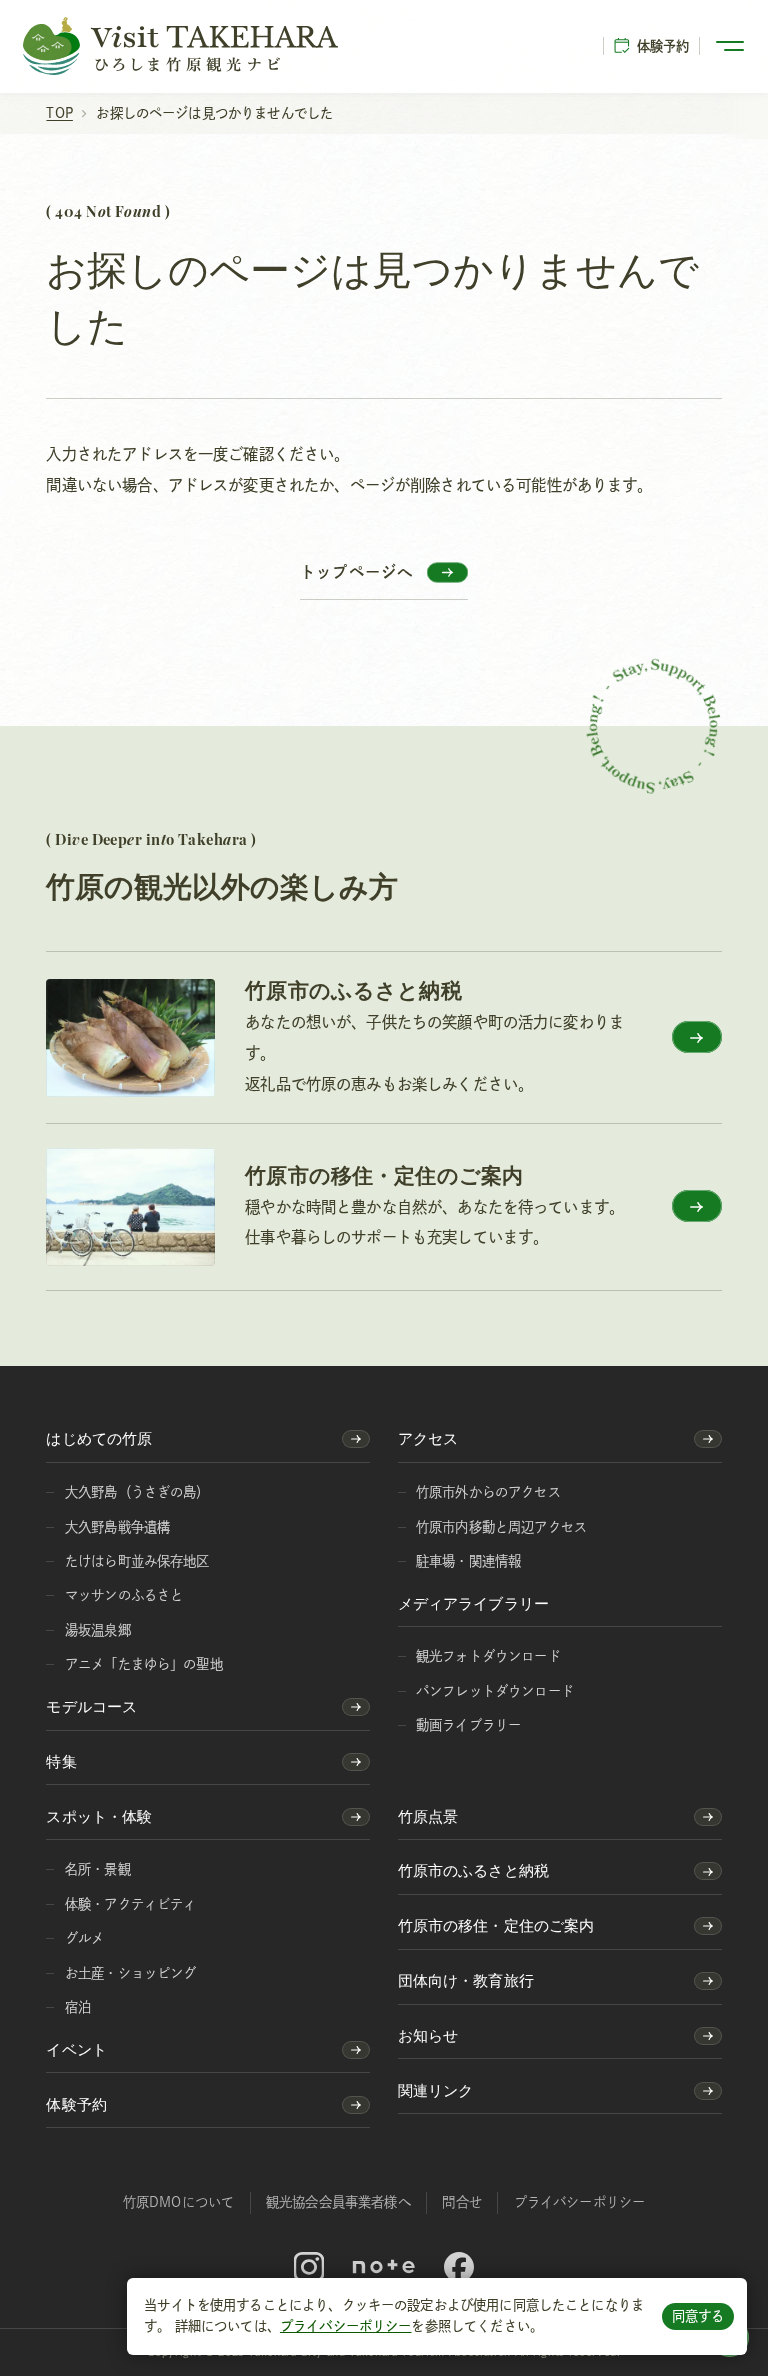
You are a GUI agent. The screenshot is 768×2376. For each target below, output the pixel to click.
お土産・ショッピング (131, 1973)
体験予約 (663, 46)
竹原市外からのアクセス (488, 1492)
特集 (61, 1761)
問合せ (461, 2202)
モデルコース (91, 1706)
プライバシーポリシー (346, 2326)
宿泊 (78, 2007)
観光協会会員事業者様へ (338, 2202)
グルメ (84, 1938)
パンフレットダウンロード (495, 1691)
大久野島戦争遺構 (117, 1527)
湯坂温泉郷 (98, 1630)
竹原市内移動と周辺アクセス (501, 1527)
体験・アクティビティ (131, 1904)
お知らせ (428, 2035)
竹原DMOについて (178, 2202)
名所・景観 (98, 1869)
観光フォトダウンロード (488, 1656)
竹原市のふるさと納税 (474, 1870)
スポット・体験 (99, 1816)
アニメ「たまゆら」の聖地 (144, 1664)
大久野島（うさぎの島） (137, 1492)
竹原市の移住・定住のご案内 (496, 1925)
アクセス (428, 1438)
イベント (76, 2049)
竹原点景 (428, 1816)
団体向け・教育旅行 (466, 1980)
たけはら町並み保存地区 (137, 1561)
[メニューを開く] (731, 45)
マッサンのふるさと (124, 1595)
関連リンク (436, 2090)
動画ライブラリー (468, 1725)
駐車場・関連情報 (468, 1561)
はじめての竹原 (99, 1438)
